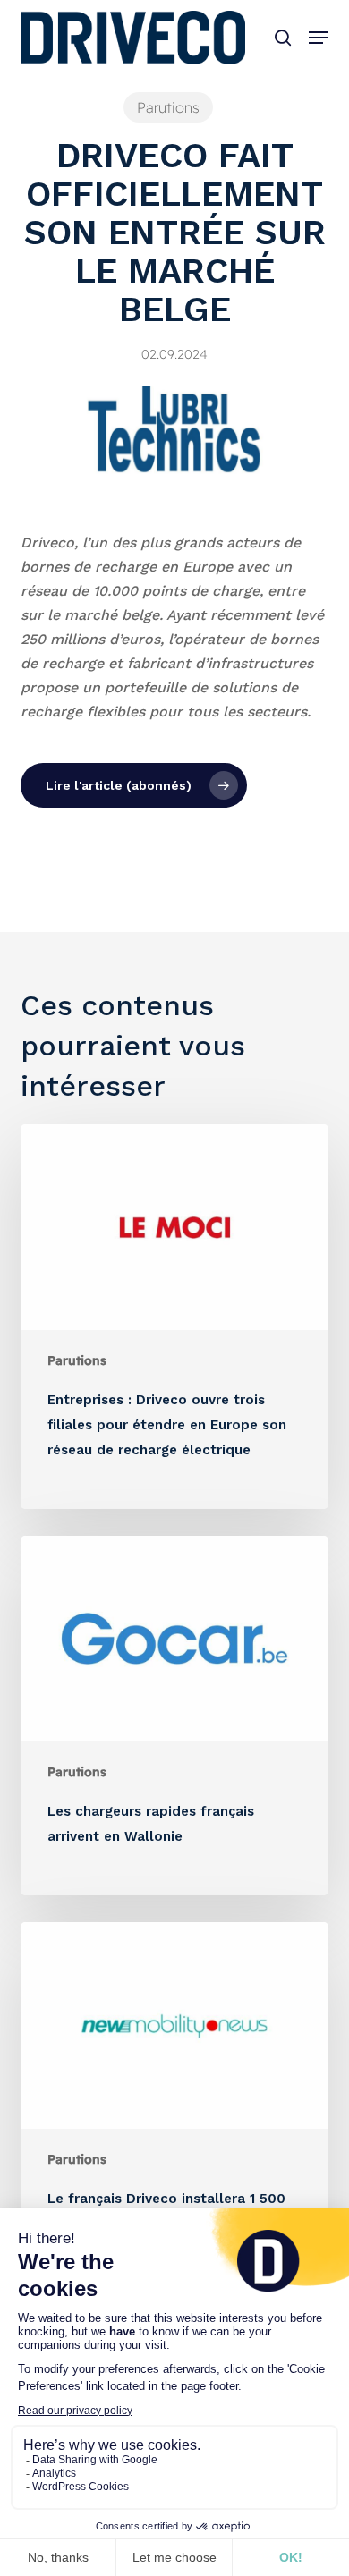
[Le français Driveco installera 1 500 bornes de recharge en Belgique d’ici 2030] (174, 2114)
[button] (319, 38)
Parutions (168, 107)
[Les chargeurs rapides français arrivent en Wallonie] (174, 1716)
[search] (283, 38)
